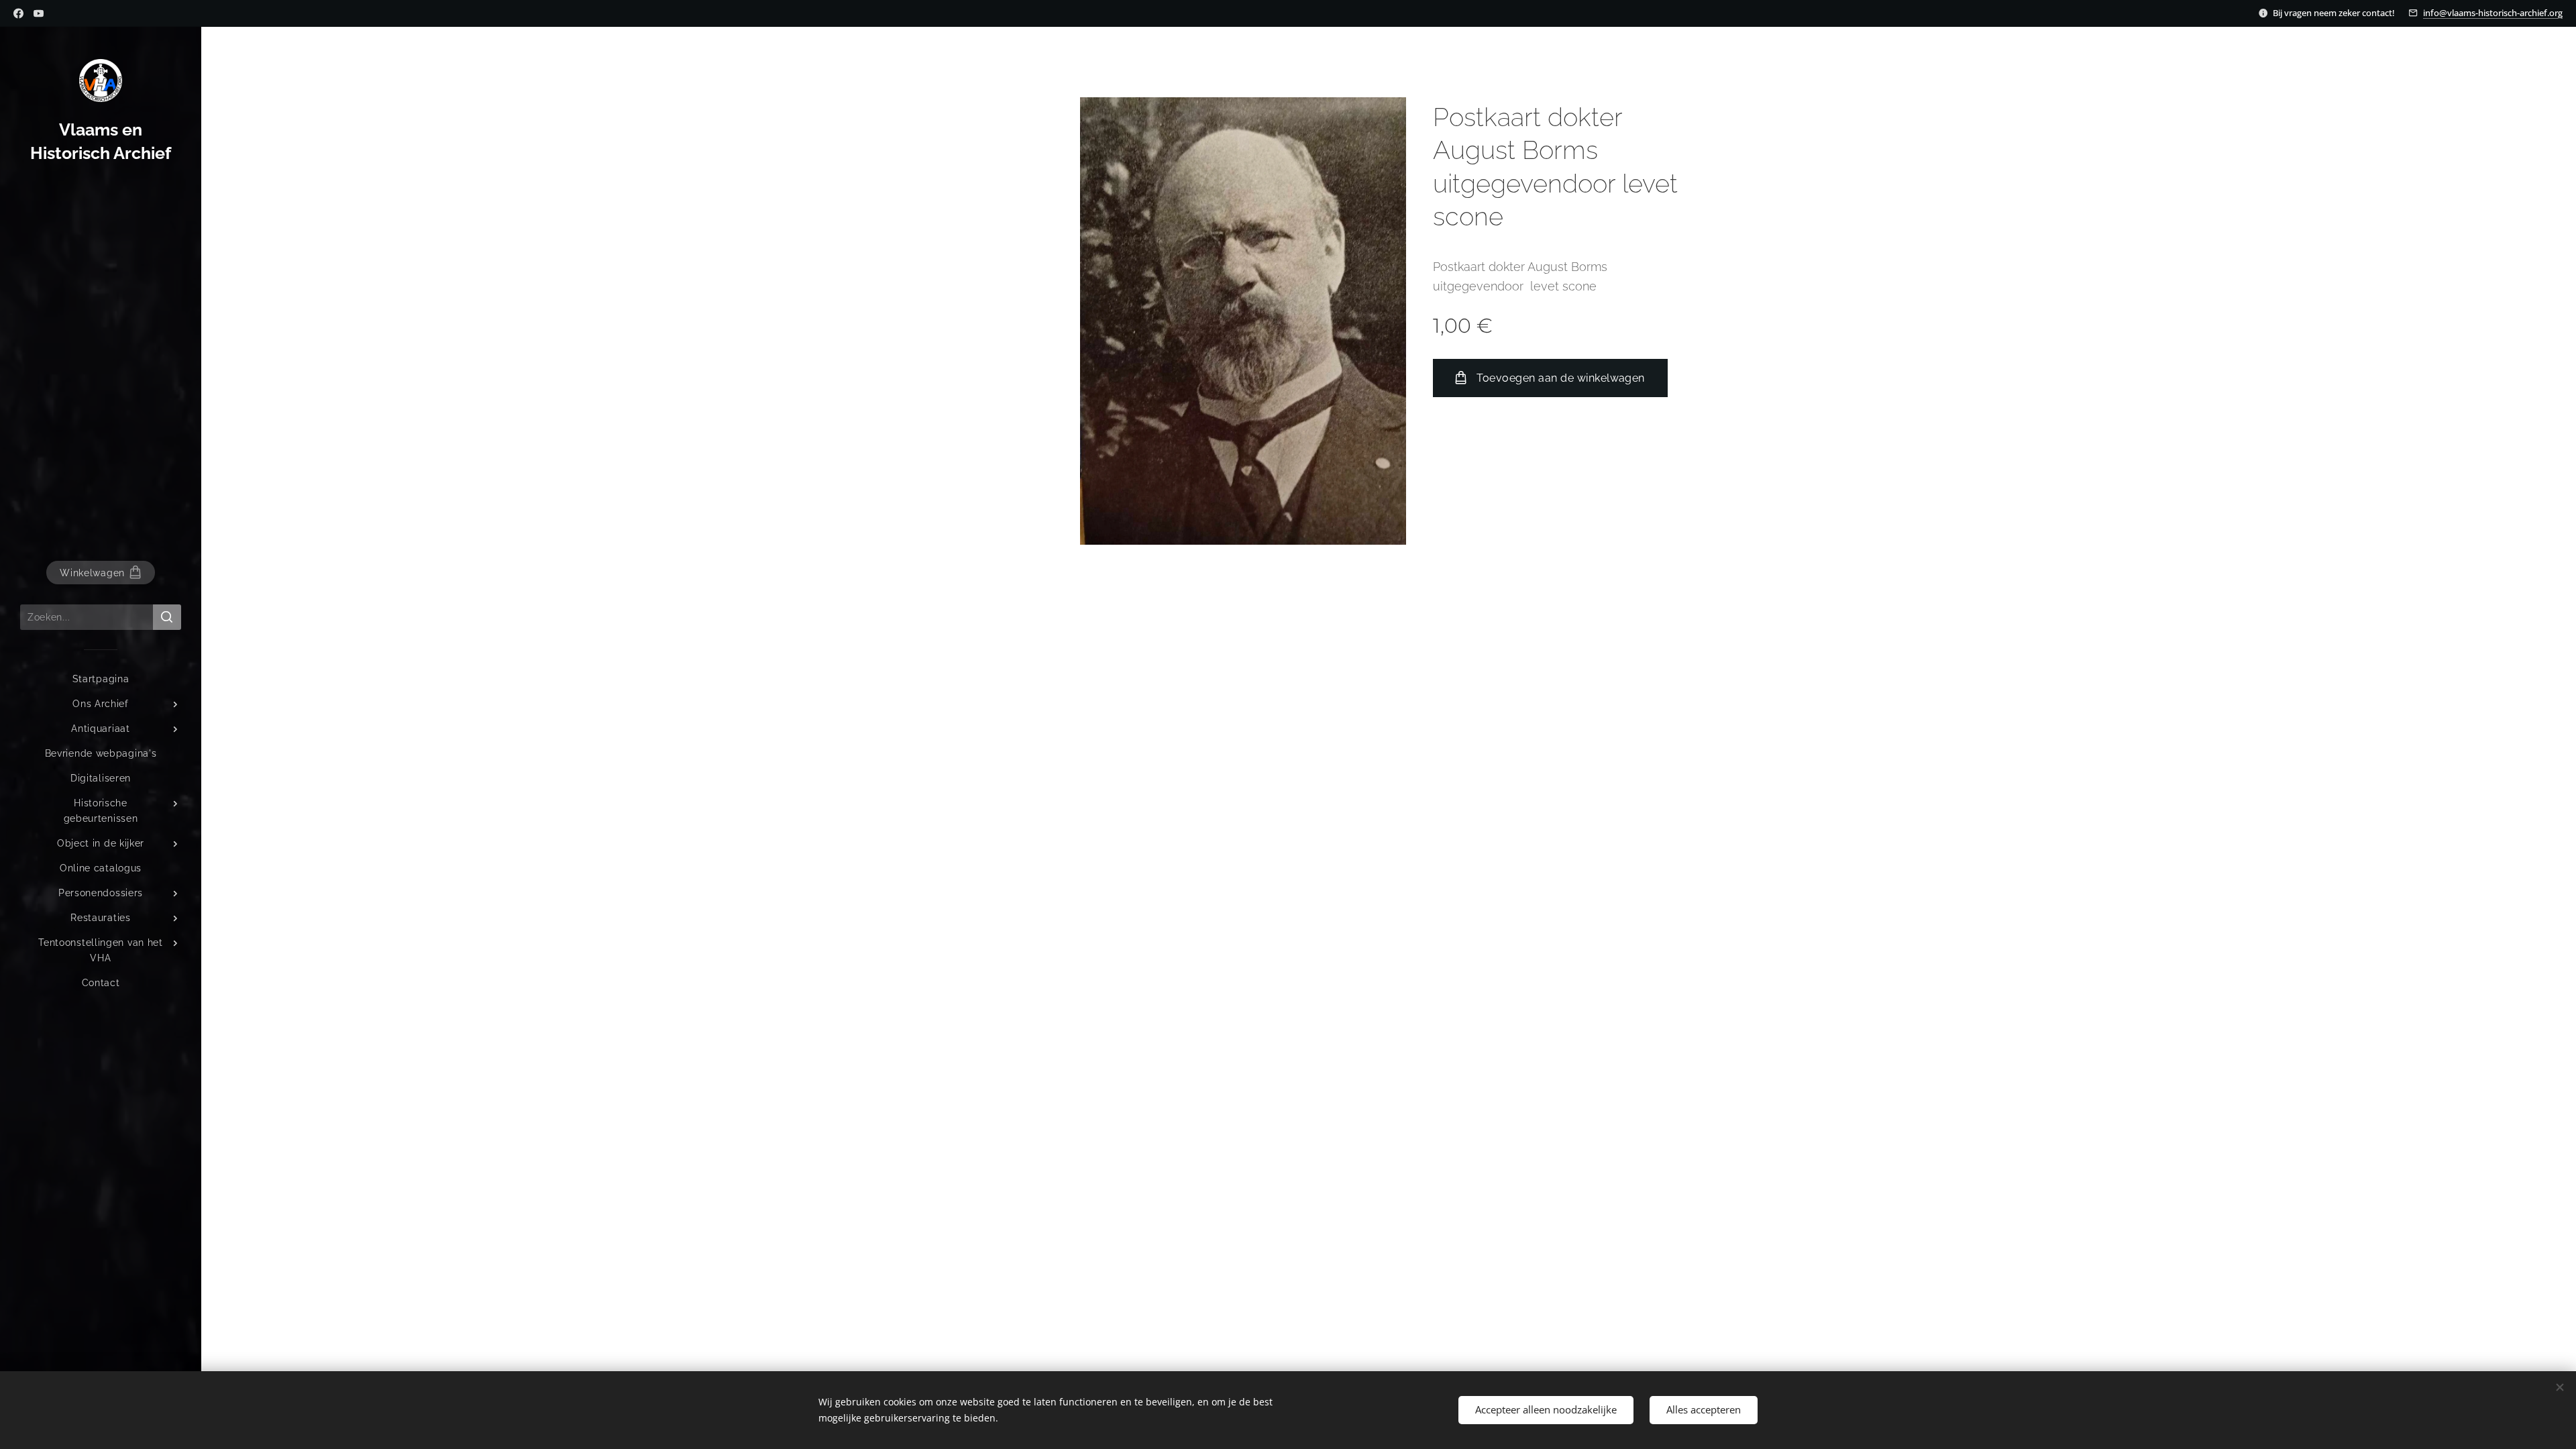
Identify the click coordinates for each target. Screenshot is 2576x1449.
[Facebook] (18, 13)
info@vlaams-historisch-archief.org (2493, 13)
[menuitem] (101, 679)
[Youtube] (39, 13)
